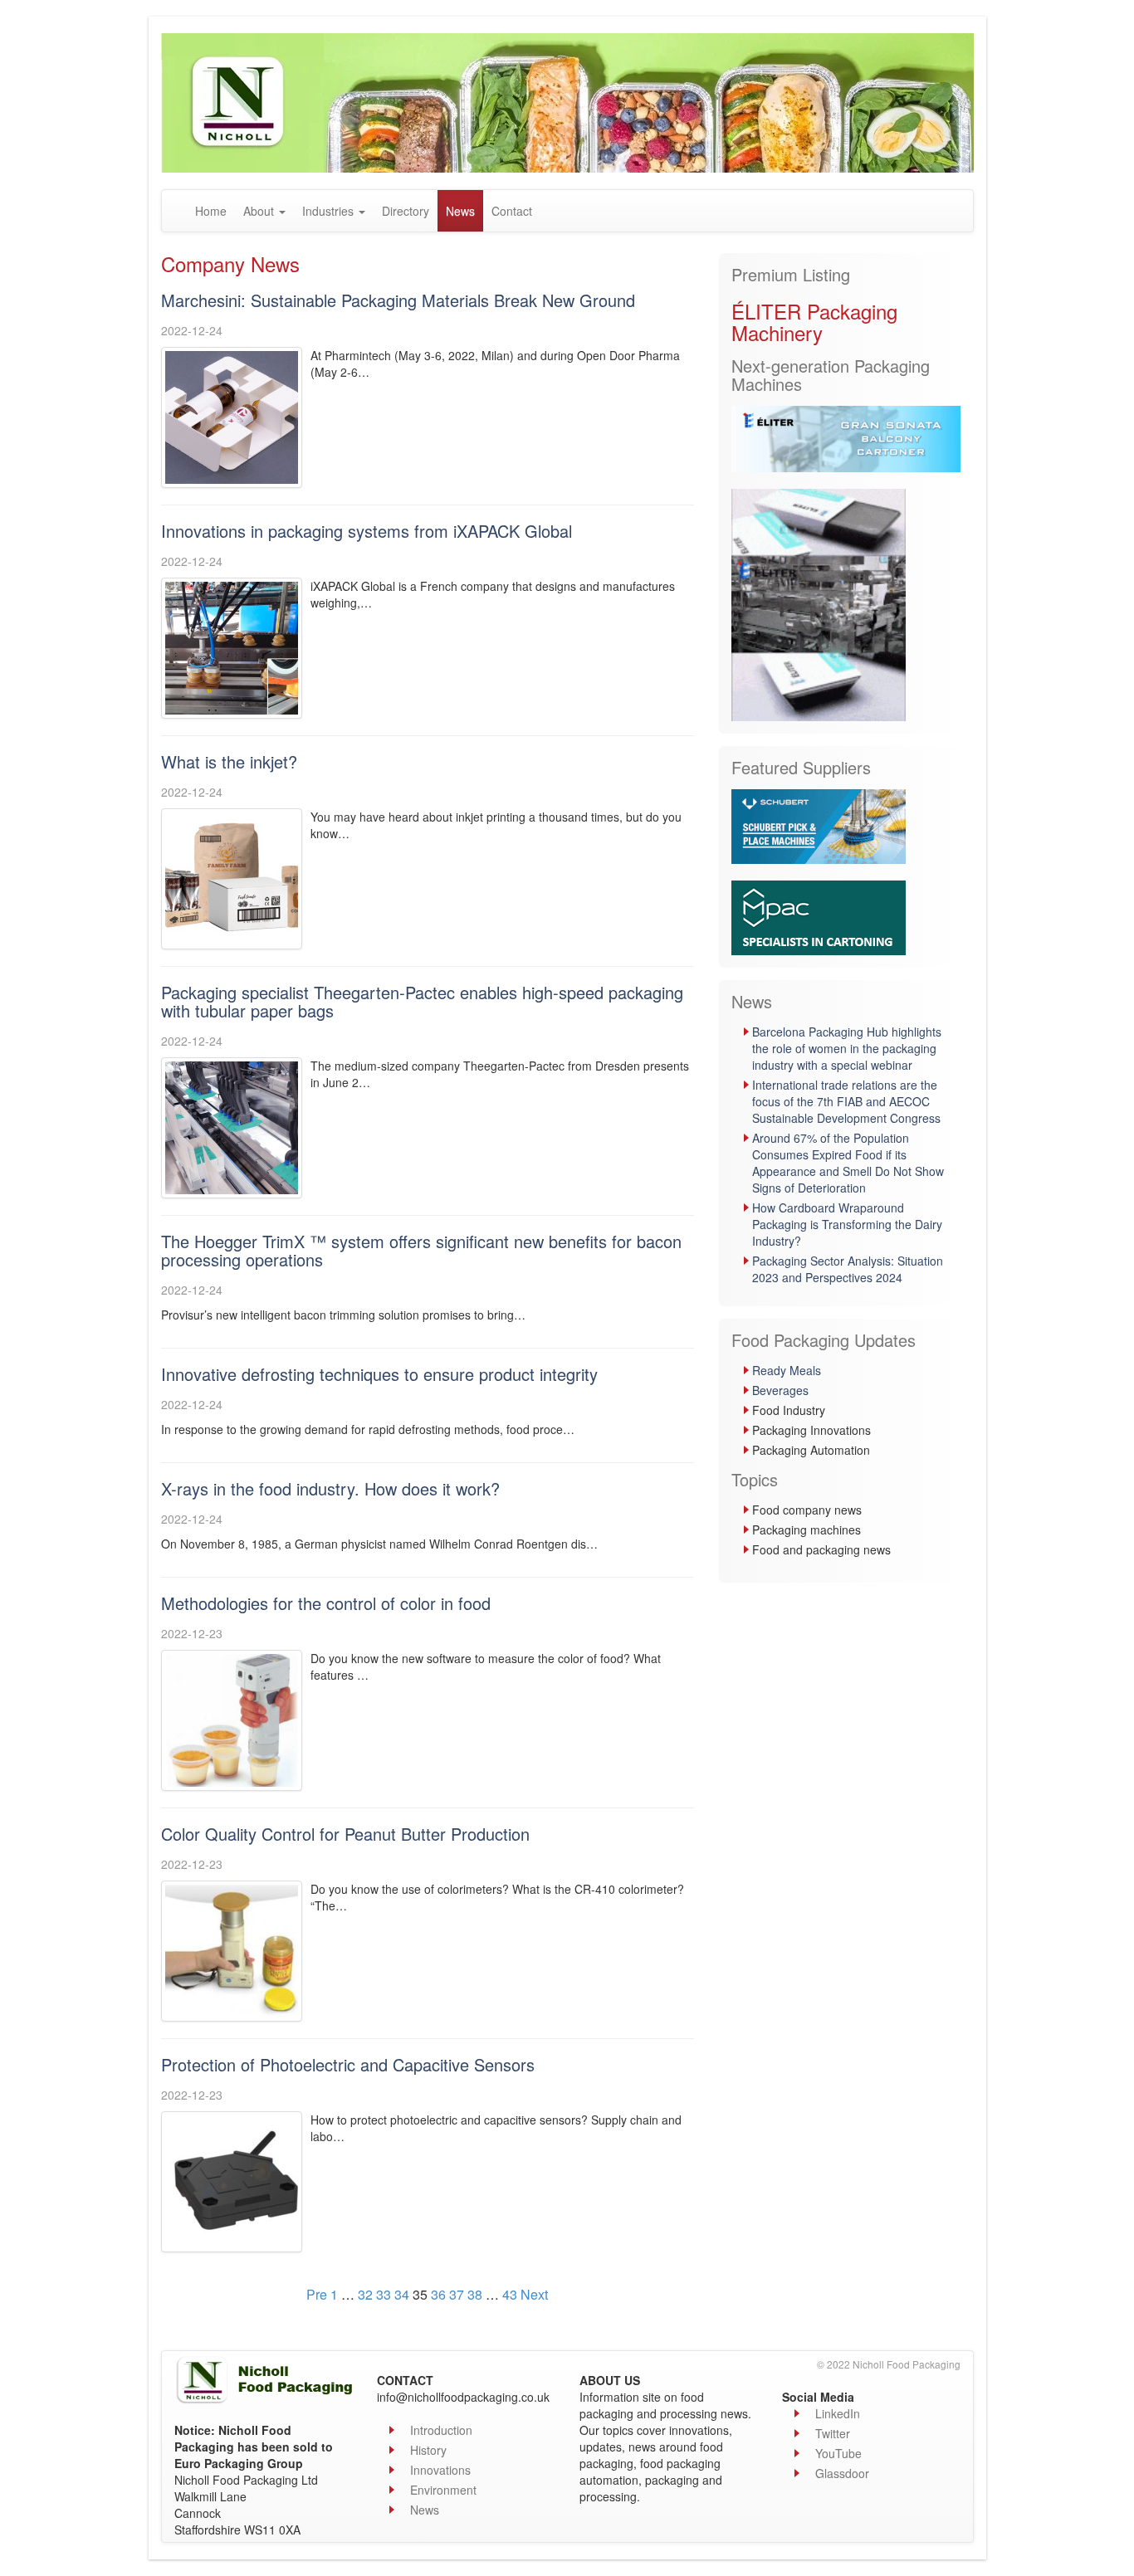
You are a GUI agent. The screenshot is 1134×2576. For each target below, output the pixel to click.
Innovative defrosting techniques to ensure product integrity (379, 1374)
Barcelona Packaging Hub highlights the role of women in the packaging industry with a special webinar (847, 1048)
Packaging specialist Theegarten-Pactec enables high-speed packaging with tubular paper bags (422, 1001)
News (460, 211)
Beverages (780, 1390)
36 (438, 2294)
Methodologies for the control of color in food (326, 1603)
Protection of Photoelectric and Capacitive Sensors (348, 2064)
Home (211, 211)
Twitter (833, 2433)
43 (510, 2294)
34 (402, 2294)
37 (457, 2294)
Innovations (440, 2470)
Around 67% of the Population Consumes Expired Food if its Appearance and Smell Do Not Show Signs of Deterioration (848, 1163)
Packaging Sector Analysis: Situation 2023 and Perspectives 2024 (848, 1269)
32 (365, 2294)
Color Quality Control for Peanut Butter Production (345, 1834)
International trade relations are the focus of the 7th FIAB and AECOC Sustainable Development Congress (846, 1101)
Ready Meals (787, 1370)
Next (534, 2294)
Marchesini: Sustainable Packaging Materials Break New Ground (398, 300)
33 (384, 2294)
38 (475, 2294)
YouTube (838, 2453)
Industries (330, 211)
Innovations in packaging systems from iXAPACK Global (367, 531)
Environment (443, 2490)
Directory (406, 211)
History (428, 2450)
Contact (512, 211)
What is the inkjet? (229, 761)
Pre (317, 2294)
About (260, 211)
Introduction (441, 2430)
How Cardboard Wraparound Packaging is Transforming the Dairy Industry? (847, 1224)
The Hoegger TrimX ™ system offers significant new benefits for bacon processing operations (421, 1250)
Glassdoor (842, 2473)
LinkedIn (838, 2413)
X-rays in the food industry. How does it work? (330, 1488)
